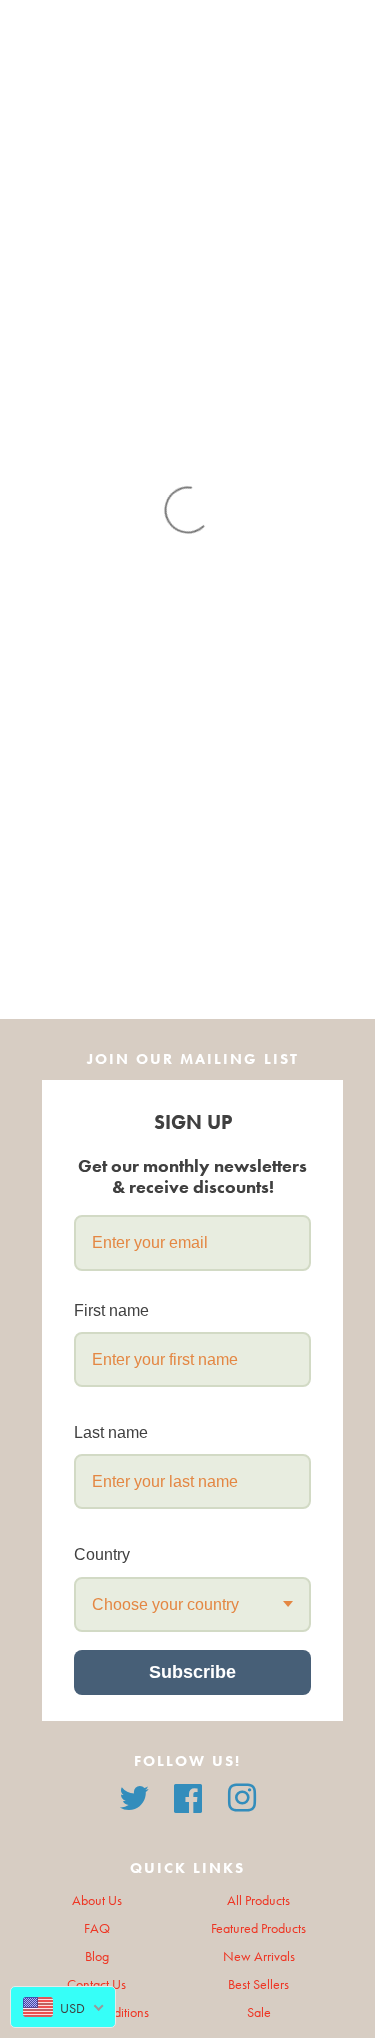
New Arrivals (259, 1956)
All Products (258, 1900)
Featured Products (258, 1928)
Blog (97, 1956)
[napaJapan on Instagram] (242, 1796)
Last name (111, 1432)
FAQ (97, 1928)
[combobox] (193, 1604)
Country (102, 1554)
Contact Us (96, 1984)
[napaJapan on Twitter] (134, 1796)
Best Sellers (258, 1984)
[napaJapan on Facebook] (188, 1796)
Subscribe (192, 1672)
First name (111, 1310)
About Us (97, 1900)
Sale (259, 2012)
